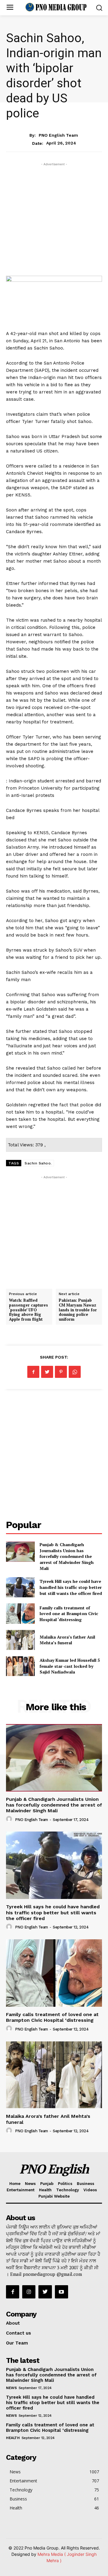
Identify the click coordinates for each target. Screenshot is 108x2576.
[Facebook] (33, 1372)
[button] (99, 8)
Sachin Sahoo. (38, 1163)
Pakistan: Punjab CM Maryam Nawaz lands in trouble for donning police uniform (78, 1310)
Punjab (47, 2184)
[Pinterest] (61, 1372)
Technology (67, 2190)
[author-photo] (10, 1819)
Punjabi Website (54, 2196)
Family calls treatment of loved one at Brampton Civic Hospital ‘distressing (69, 1614)
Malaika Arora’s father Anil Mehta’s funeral (67, 1640)
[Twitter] (47, 1372)
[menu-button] (10, 8)
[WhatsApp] (75, 1372)
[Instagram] (29, 2292)
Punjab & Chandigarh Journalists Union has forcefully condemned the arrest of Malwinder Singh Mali (67, 1556)
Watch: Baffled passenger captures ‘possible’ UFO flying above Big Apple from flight (28, 1310)
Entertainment (21, 2190)
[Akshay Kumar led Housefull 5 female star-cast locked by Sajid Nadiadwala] (20, 1666)
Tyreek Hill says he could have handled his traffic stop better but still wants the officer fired (71, 1587)
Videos (90, 2190)
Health (45, 2190)
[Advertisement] (54, 222)
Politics (65, 2184)
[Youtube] (61, 2292)
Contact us (18, 2333)
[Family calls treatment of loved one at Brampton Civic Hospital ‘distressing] (20, 1613)
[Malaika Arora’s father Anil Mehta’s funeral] (20, 1640)
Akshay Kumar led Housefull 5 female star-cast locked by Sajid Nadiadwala (70, 1666)
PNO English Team (58, 135)
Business (85, 2184)
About (13, 2323)
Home (15, 2184)
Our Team (17, 2343)
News (54, 123)
